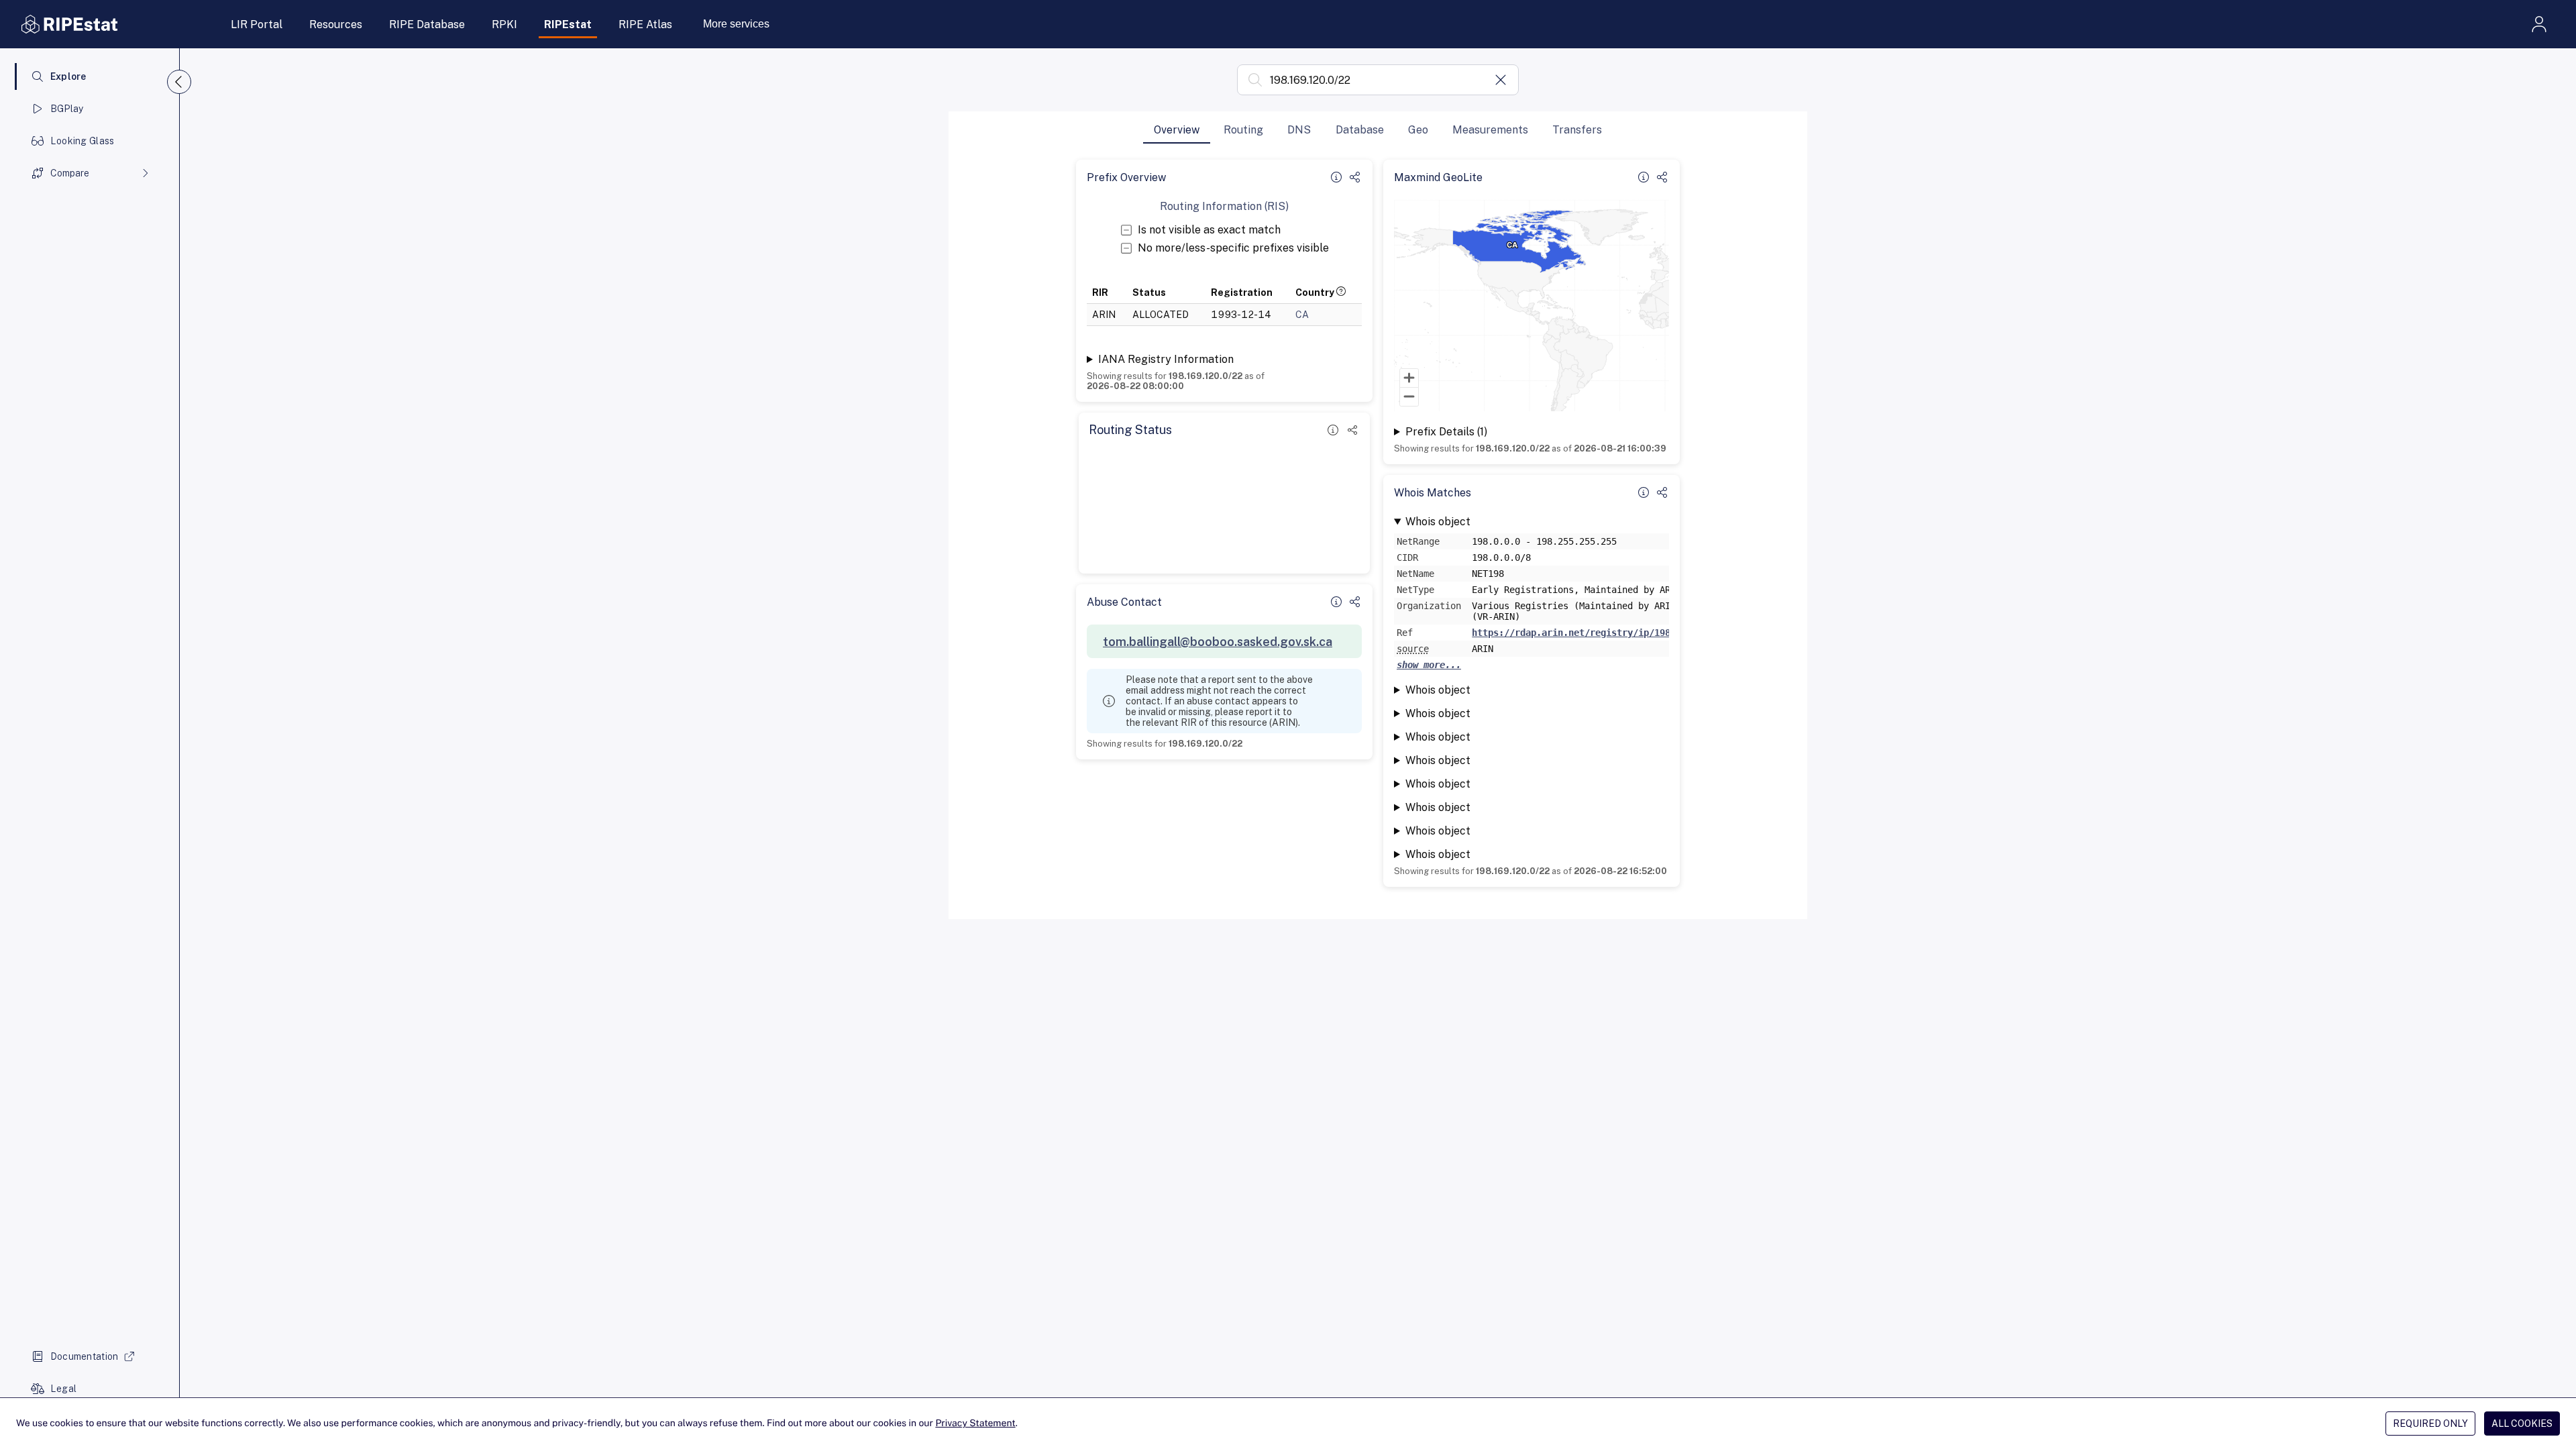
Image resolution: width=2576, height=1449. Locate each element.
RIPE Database (427, 24)
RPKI (504, 24)
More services (736, 24)
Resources (336, 24)
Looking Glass (83, 141)
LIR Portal (257, 24)
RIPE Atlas (645, 24)
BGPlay (67, 109)
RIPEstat (568, 24)
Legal (63, 1389)
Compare (70, 173)
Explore (68, 76)
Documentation (85, 1356)
